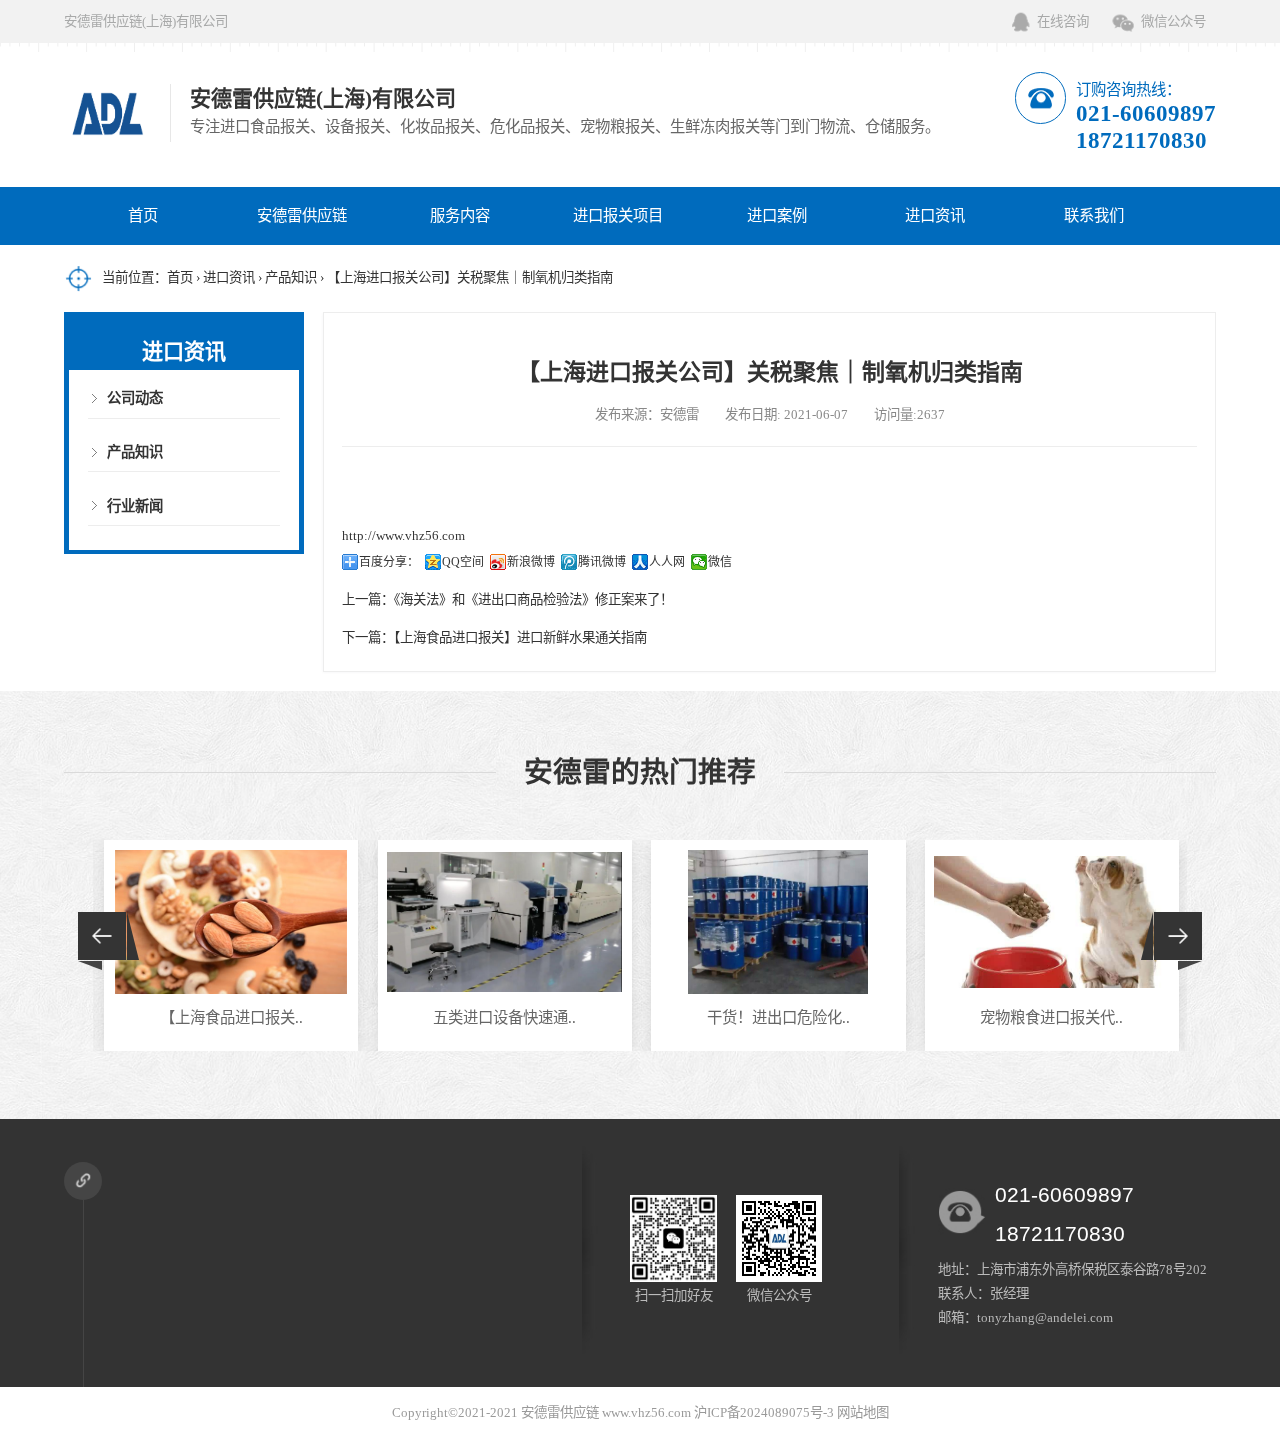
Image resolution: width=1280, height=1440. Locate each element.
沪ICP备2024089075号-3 (764, 1412)
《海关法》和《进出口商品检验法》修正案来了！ (533, 599)
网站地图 (863, 1412)
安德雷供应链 (302, 215)
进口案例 (777, 215)
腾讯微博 (602, 562)
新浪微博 (531, 562)
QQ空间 (463, 562)
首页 (143, 215)
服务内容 (460, 215)
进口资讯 (935, 215)
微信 (720, 562)
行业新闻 (135, 506)
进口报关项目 (618, 215)
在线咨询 (1063, 21)
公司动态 (135, 398)
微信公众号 (1173, 21)
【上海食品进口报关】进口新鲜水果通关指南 (520, 637)
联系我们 (1094, 215)
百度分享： (389, 562)
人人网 (667, 562)
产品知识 (291, 277)
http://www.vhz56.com (403, 535)
